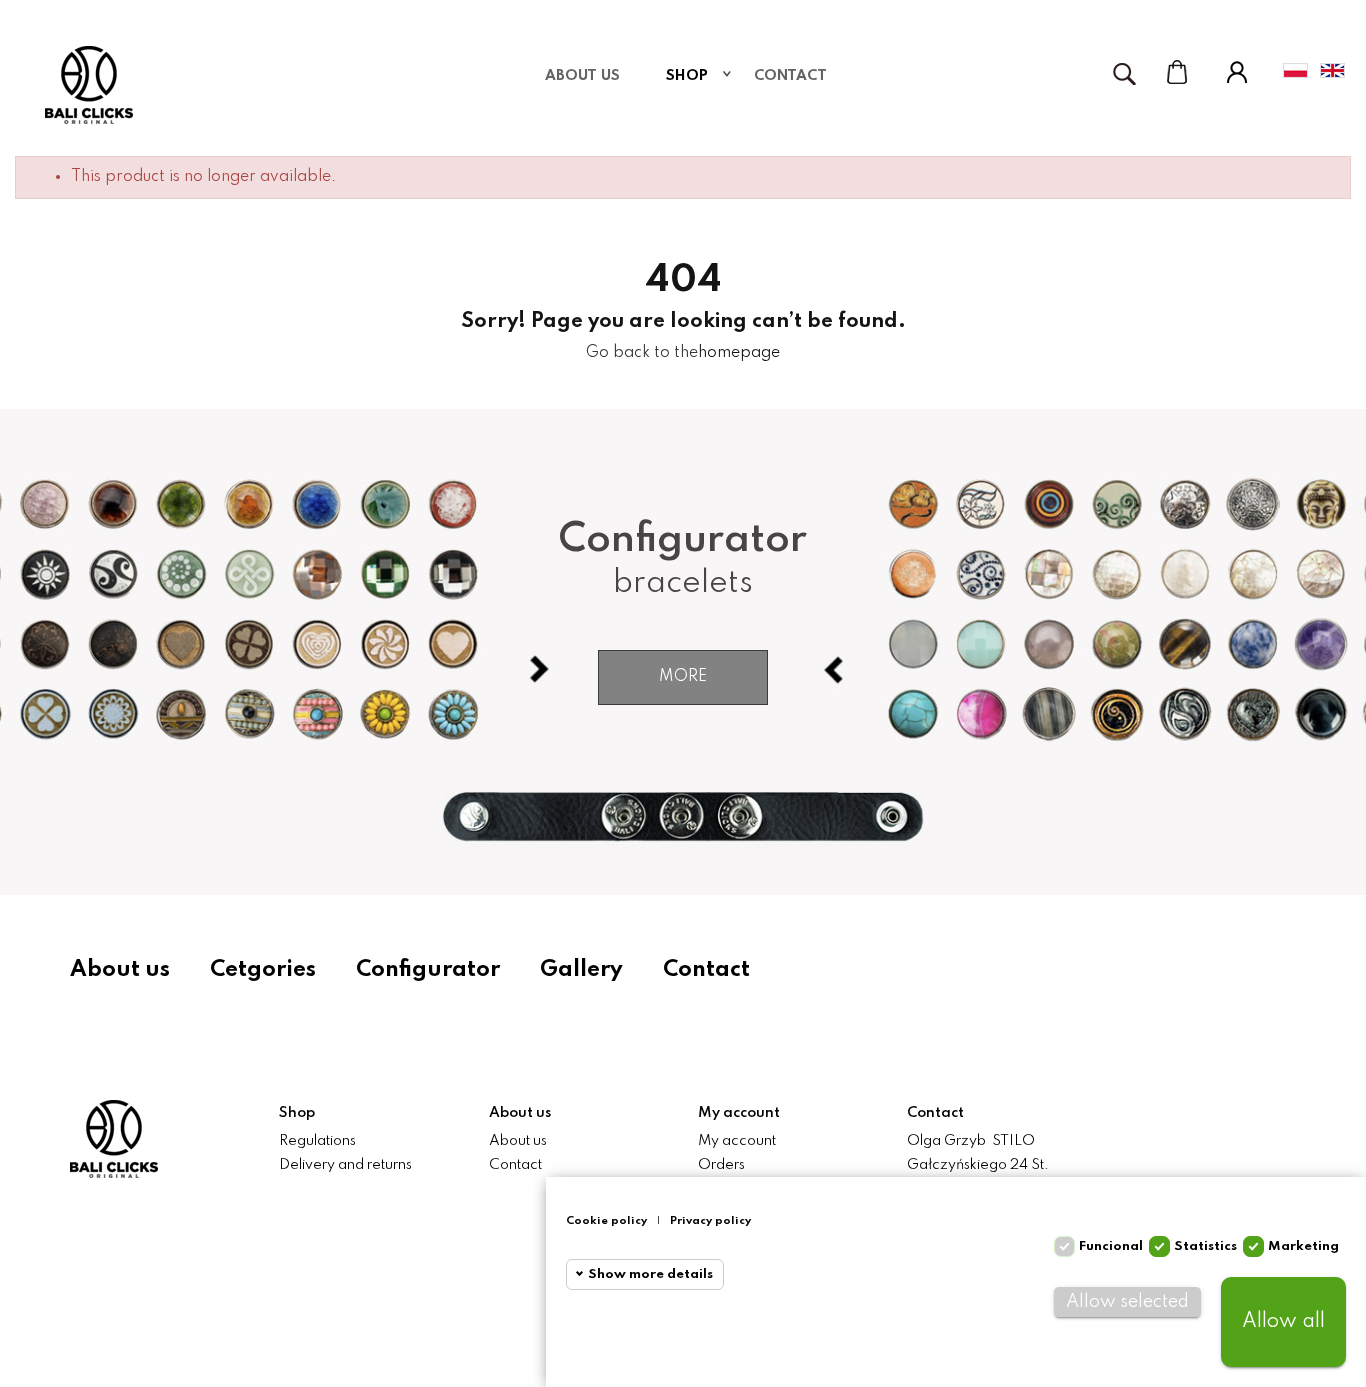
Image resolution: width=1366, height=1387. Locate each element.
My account (737, 1141)
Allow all (1283, 1322)
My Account (1237, 72)
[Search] (1124, 74)
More (683, 677)
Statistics (1205, 1246)
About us (120, 970)
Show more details (650, 1274)
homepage (739, 353)
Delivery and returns (345, 1165)
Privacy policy (710, 1221)
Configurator (428, 970)
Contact (706, 970)
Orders (721, 1165)
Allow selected (1127, 1302)
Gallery (581, 970)
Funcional (1111, 1246)
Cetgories (263, 970)
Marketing (1303, 1246)
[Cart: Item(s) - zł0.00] (1177, 72)
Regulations (317, 1141)
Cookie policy (606, 1221)
